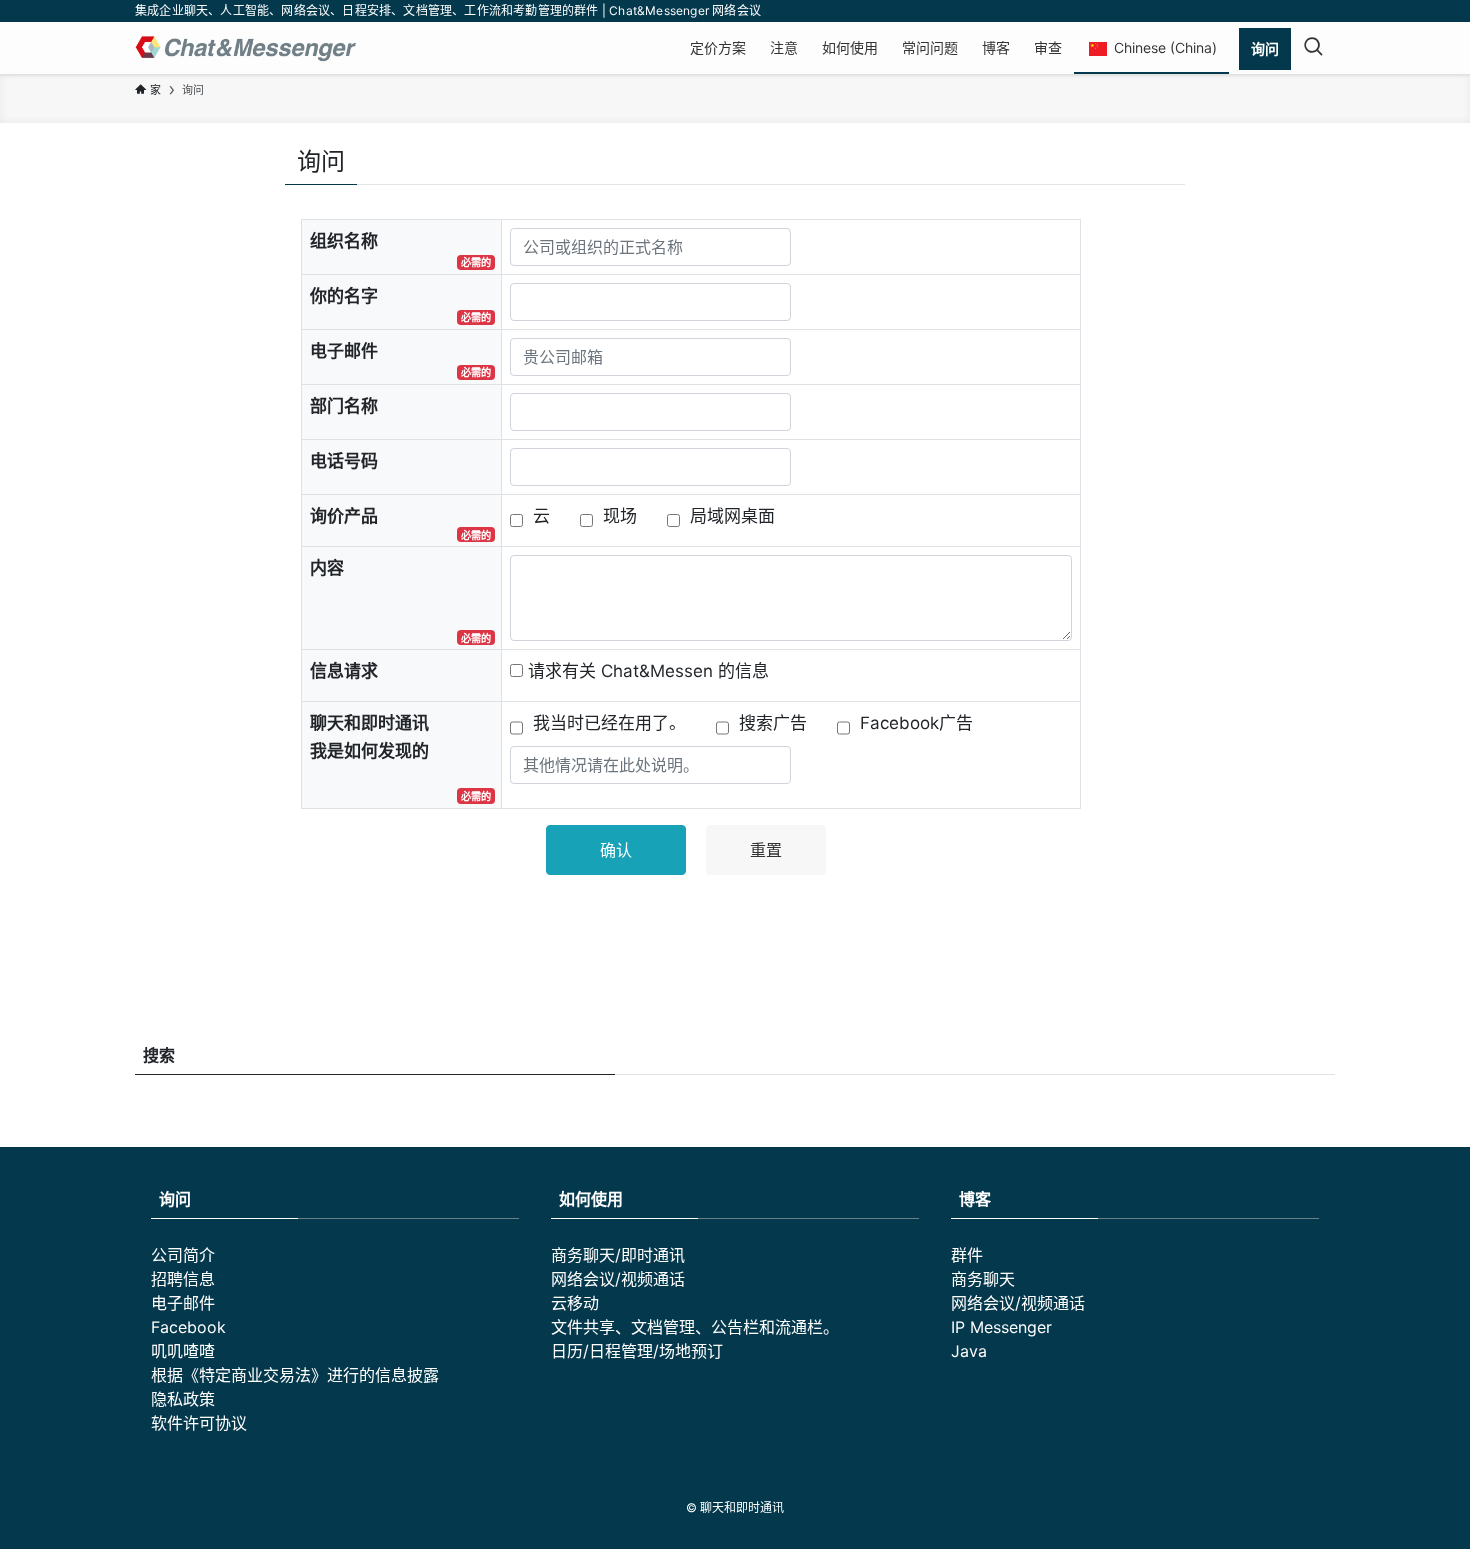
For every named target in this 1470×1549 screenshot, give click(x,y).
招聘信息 (183, 1279)
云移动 (575, 1303)
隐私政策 (183, 1399)
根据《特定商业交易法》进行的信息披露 (295, 1375)
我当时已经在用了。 (609, 723)
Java (969, 1351)
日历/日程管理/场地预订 (637, 1351)
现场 (620, 516)
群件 (967, 1255)
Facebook (188, 1327)
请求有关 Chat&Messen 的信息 (648, 671)
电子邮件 (183, 1303)
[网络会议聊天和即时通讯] (246, 48)
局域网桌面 (732, 516)
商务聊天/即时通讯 (618, 1255)
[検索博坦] (1313, 48)
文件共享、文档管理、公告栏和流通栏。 (695, 1327)
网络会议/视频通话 (618, 1279)
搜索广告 (773, 723)
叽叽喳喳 (183, 1351)
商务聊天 (983, 1279)
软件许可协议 (199, 1423)
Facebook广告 (916, 723)
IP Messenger (1001, 1327)
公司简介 (183, 1255)
